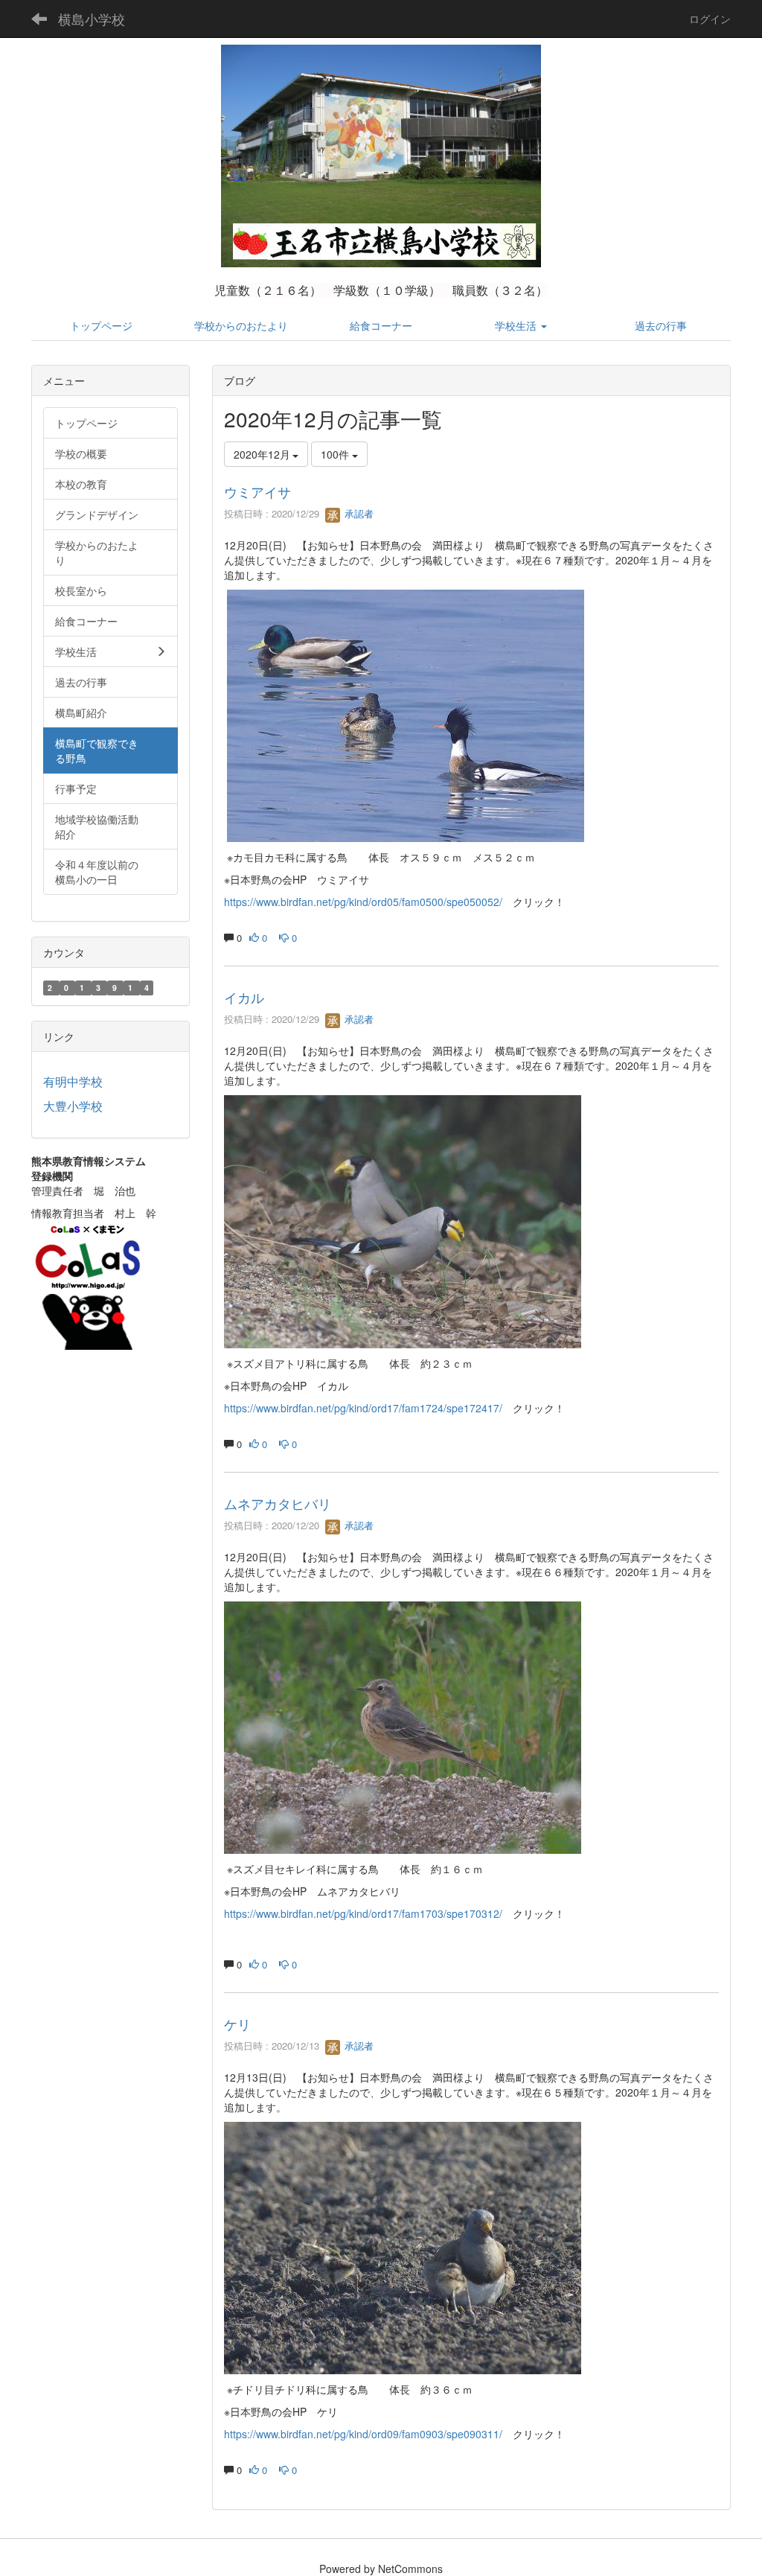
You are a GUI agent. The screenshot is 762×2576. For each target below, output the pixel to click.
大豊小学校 (73, 1106)
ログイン (710, 19)
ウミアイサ (257, 491)
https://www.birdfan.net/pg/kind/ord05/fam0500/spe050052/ (363, 902)
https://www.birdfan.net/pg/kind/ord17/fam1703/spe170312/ (363, 1913)
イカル (244, 997)
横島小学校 (92, 19)
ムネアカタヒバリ (278, 1503)
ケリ (237, 2024)
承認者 (358, 513)
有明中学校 (73, 1081)
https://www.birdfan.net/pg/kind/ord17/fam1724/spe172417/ (363, 1408)
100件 (336, 454)
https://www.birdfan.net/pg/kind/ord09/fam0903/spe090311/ (363, 2434)
